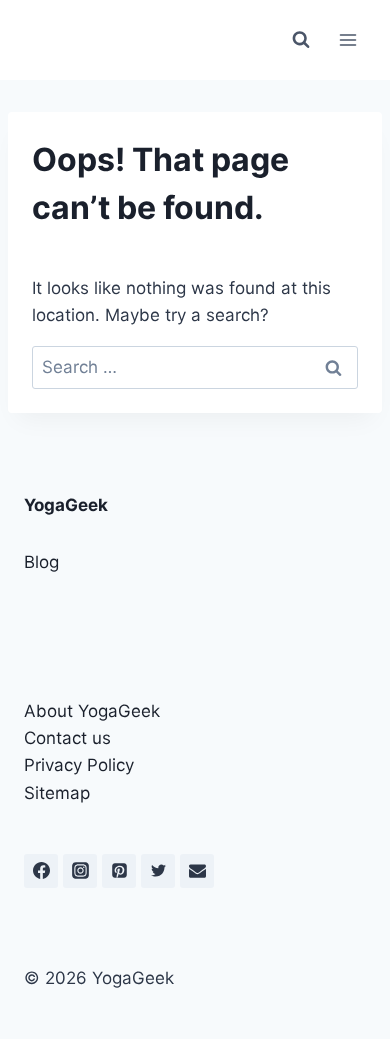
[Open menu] (347, 39)
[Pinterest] (119, 871)
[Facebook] (41, 871)
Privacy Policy (79, 765)
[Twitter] (158, 871)
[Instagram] (80, 871)
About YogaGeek (92, 711)
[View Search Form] (301, 40)
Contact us (67, 738)
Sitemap (57, 793)
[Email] (197, 871)
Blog (41, 562)
